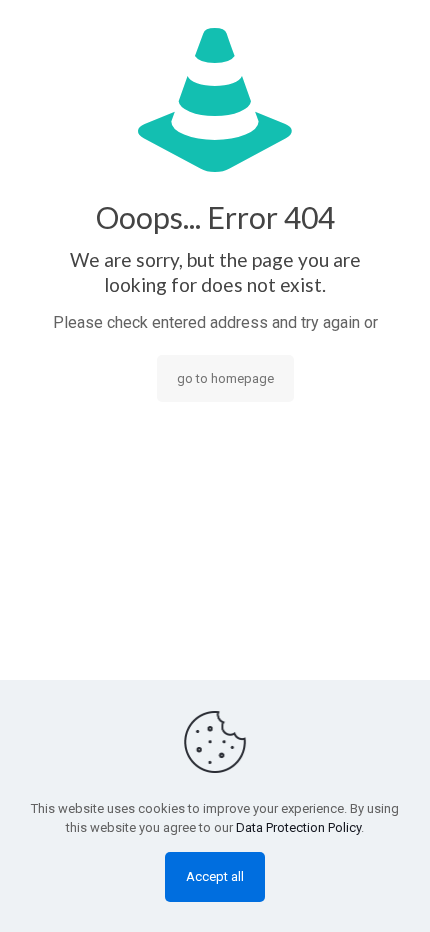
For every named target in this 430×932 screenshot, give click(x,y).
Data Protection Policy (298, 827)
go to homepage (225, 378)
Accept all (215, 876)
